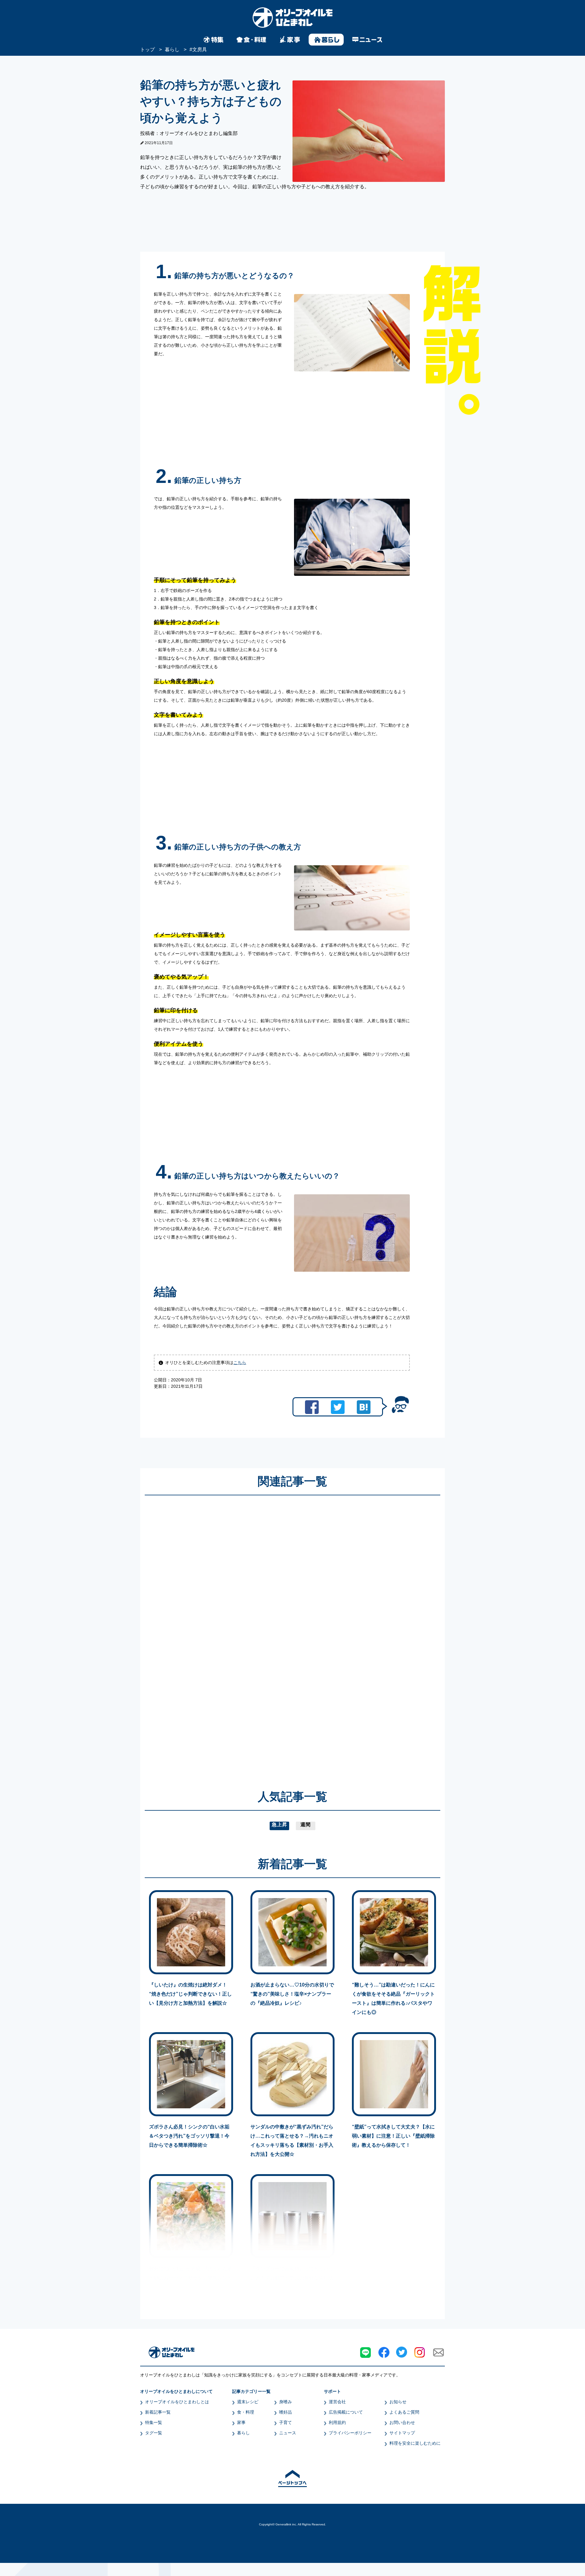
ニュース (288, 2433)
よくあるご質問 (404, 2412)
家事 (241, 2422)
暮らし (243, 2433)
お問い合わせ (402, 2422)
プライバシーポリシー (350, 2433)
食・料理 (246, 2412)
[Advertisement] (234, 1634)
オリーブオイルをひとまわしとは (177, 2402)
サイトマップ (402, 2433)
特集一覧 (154, 2422)
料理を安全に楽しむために (415, 2443)
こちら (240, 1362)
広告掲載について (346, 2412)
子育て (285, 2422)
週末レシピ (248, 2402)
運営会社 (337, 2402)
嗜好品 (285, 2412)
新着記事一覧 (158, 2412)
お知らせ (398, 2402)
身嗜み (285, 2402)
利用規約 (337, 2422)
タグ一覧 (154, 2433)
